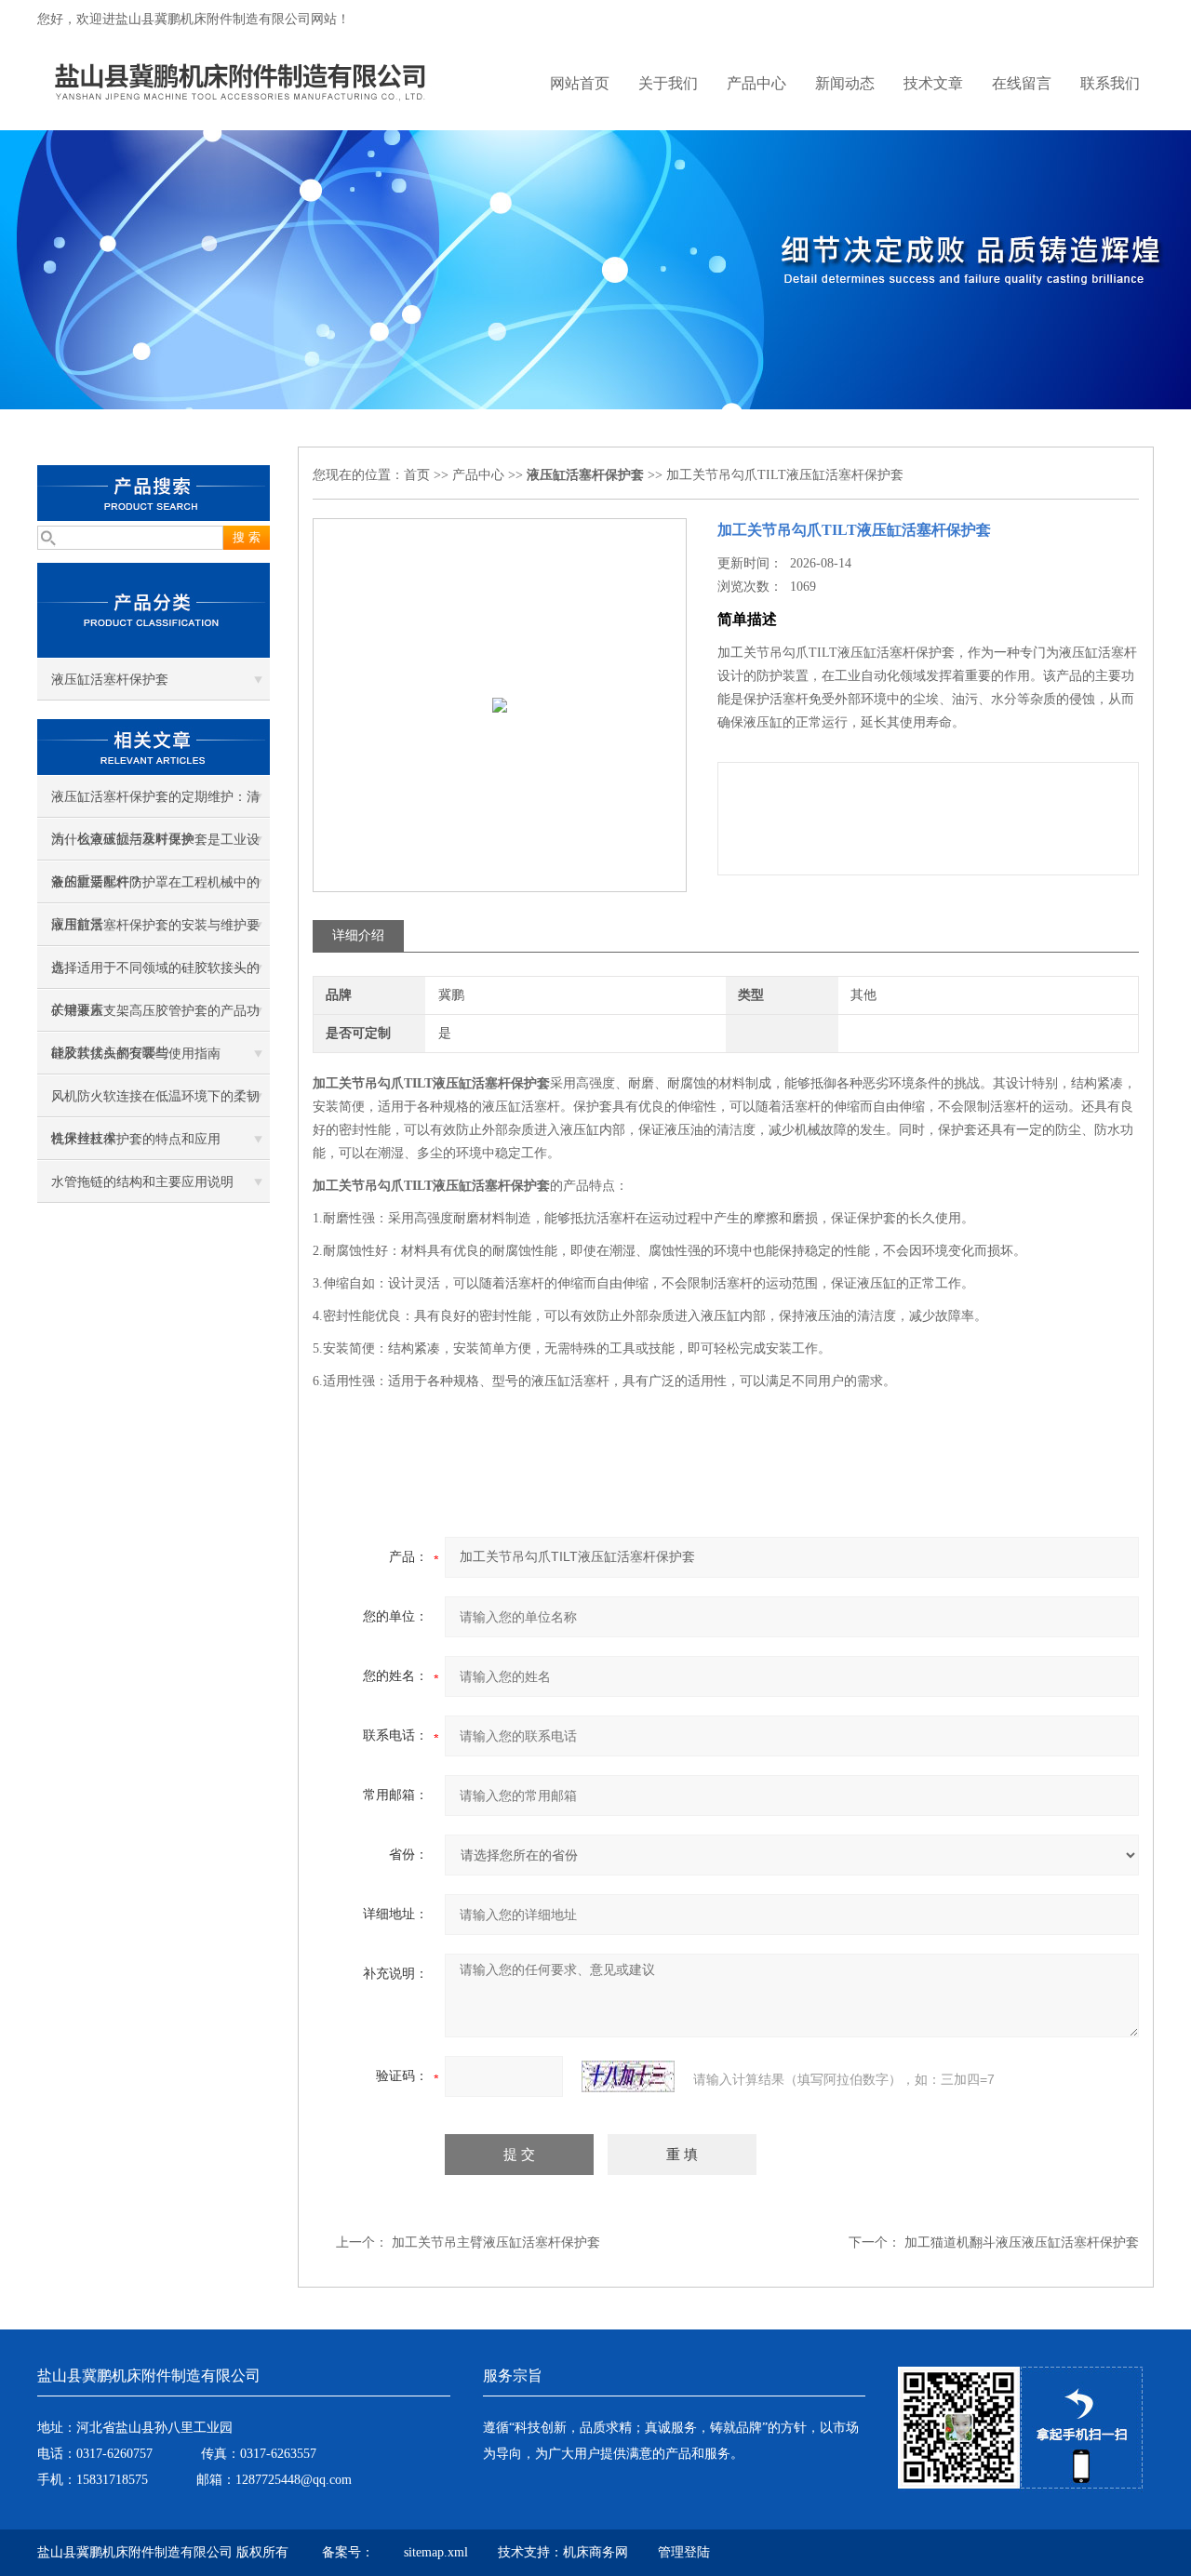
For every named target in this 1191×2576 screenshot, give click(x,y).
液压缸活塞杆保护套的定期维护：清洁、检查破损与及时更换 (155, 804)
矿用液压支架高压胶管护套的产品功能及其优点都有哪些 (155, 1018)
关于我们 (668, 83)
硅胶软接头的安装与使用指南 (136, 1054)
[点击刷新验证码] (628, 2076)
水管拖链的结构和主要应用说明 (142, 1182)
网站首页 (580, 83)
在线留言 (1022, 83)
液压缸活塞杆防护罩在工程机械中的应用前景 (155, 889)
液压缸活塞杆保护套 (110, 680)
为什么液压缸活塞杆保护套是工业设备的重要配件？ (155, 847)
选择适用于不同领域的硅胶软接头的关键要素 (155, 975)
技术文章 (933, 83)
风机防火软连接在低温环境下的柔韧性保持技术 (155, 1103)
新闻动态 (845, 83)
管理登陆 (684, 2552)
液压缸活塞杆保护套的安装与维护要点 (155, 932)
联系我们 (1110, 83)
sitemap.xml (436, 2552)
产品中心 (756, 83)
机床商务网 (595, 2552)
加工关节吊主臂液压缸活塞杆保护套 (496, 2242)
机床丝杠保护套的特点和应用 (136, 1139)
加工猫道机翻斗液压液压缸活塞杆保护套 (1022, 2242)
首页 (417, 475)
